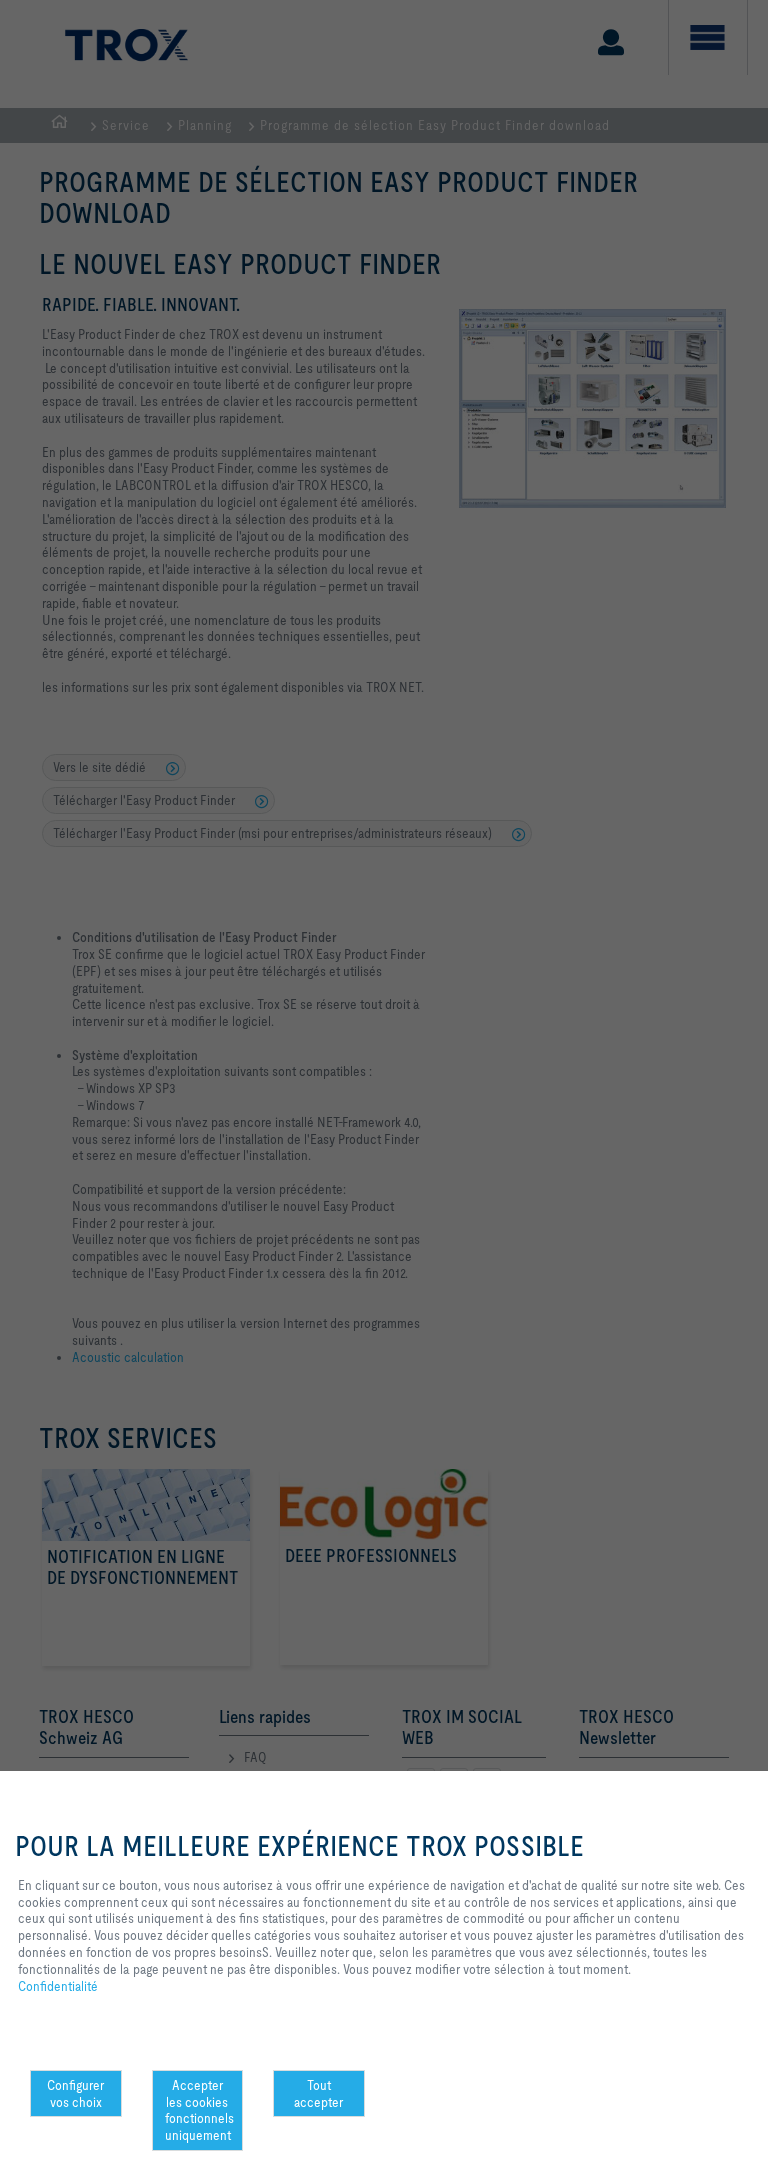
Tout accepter (318, 2093)
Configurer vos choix (75, 2093)
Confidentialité (58, 1986)
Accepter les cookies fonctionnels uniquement (199, 2110)
